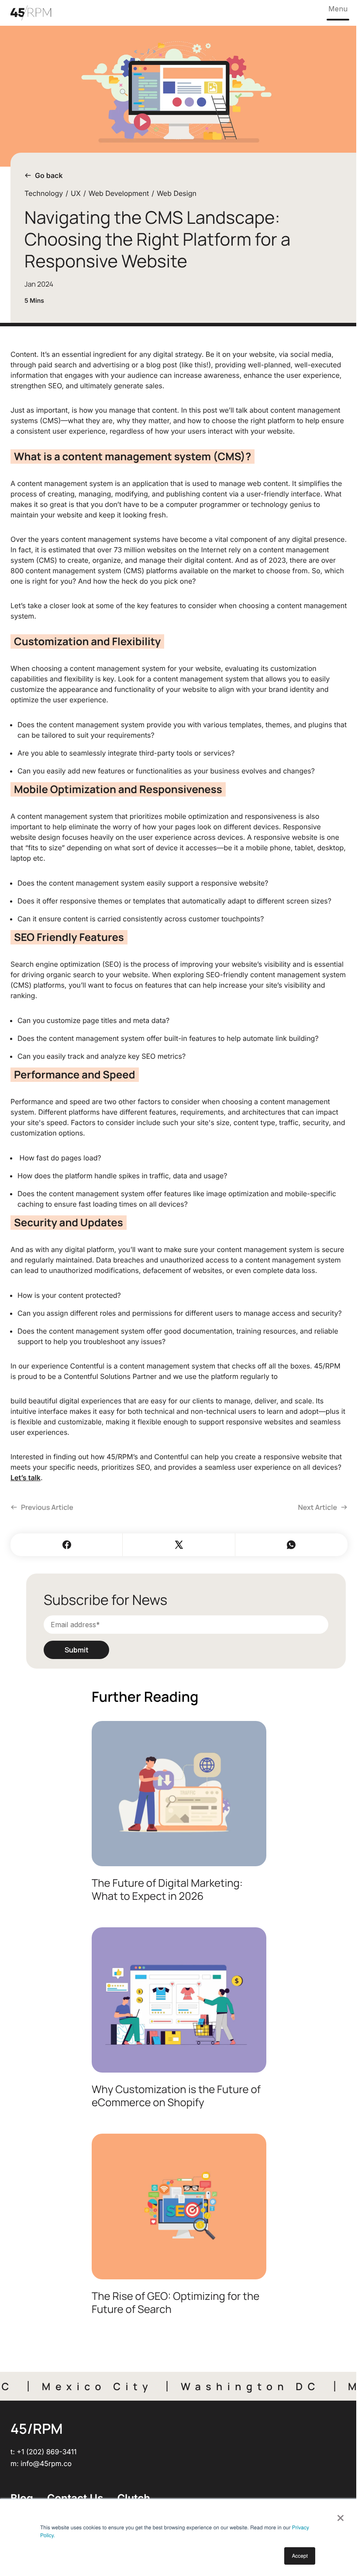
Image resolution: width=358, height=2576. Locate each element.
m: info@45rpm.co (41, 2463)
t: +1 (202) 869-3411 (44, 2452)
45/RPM (36, 2429)
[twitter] (179, 1545)
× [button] (340, 2515)
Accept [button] (300, 2556)
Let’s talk (26, 1478)
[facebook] (67, 1545)
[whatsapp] (291, 1545)
